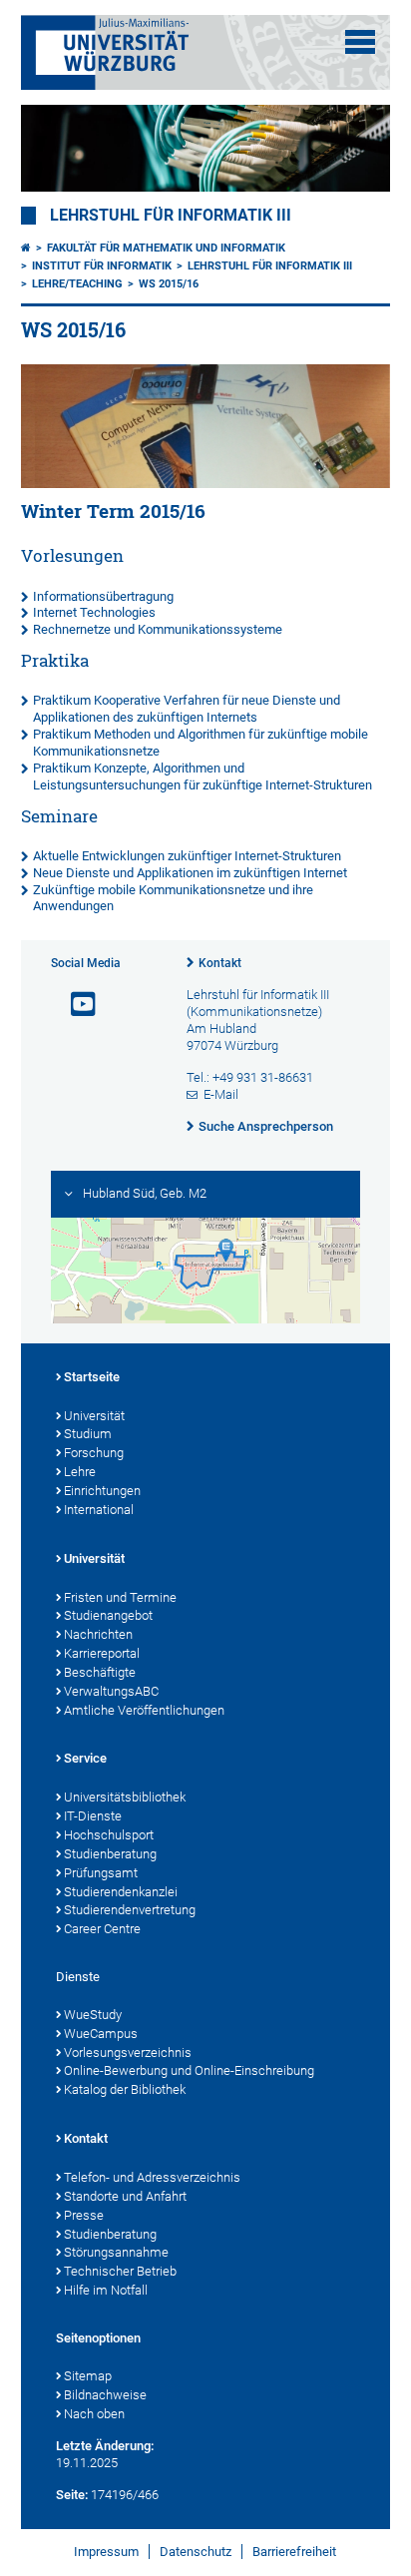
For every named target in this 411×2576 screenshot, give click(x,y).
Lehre (80, 1472)
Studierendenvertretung (130, 1910)
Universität (94, 1416)
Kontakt (220, 963)
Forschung (94, 1453)
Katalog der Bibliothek (125, 2089)
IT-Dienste (93, 1816)
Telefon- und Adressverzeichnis (152, 2177)
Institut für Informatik (102, 266)
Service (85, 1758)
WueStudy (93, 2015)
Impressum (106, 2552)
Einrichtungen (102, 1491)
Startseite (92, 1377)
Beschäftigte (100, 1672)
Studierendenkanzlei (121, 1892)
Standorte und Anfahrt (125, 2196)
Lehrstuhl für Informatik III (171, 216)
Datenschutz (196, 2552)
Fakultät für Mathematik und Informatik (166, 248)
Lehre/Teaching (77, 284)
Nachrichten (98, 1634)
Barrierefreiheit (294, 2552)
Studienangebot (108, 1615)
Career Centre (102, 1929)
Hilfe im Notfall (106, 2290)
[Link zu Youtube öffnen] (75, 1005)
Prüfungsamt (101, 1873)
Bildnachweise (105, 2395)
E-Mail (221, 1094)
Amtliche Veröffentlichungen (144, 1710)
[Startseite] (26, 248)
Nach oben (94, 2414)
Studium (88, 1434)
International (99, 1510)
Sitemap (88, 2376)
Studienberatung (110, 1854)
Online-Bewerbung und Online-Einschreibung (189, 2070)
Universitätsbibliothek (125, 1797)
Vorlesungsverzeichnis (128, 2053)
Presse (84, 2215)
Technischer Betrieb (120, 2271)
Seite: (72, 2495)
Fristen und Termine (120, 1597)
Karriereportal (102, 1653)
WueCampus (101, 2034)
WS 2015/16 (169, 284)
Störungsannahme (116, 2252)
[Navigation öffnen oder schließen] (360, 42)
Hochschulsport (109, 1835)
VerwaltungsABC (111, 1691)
